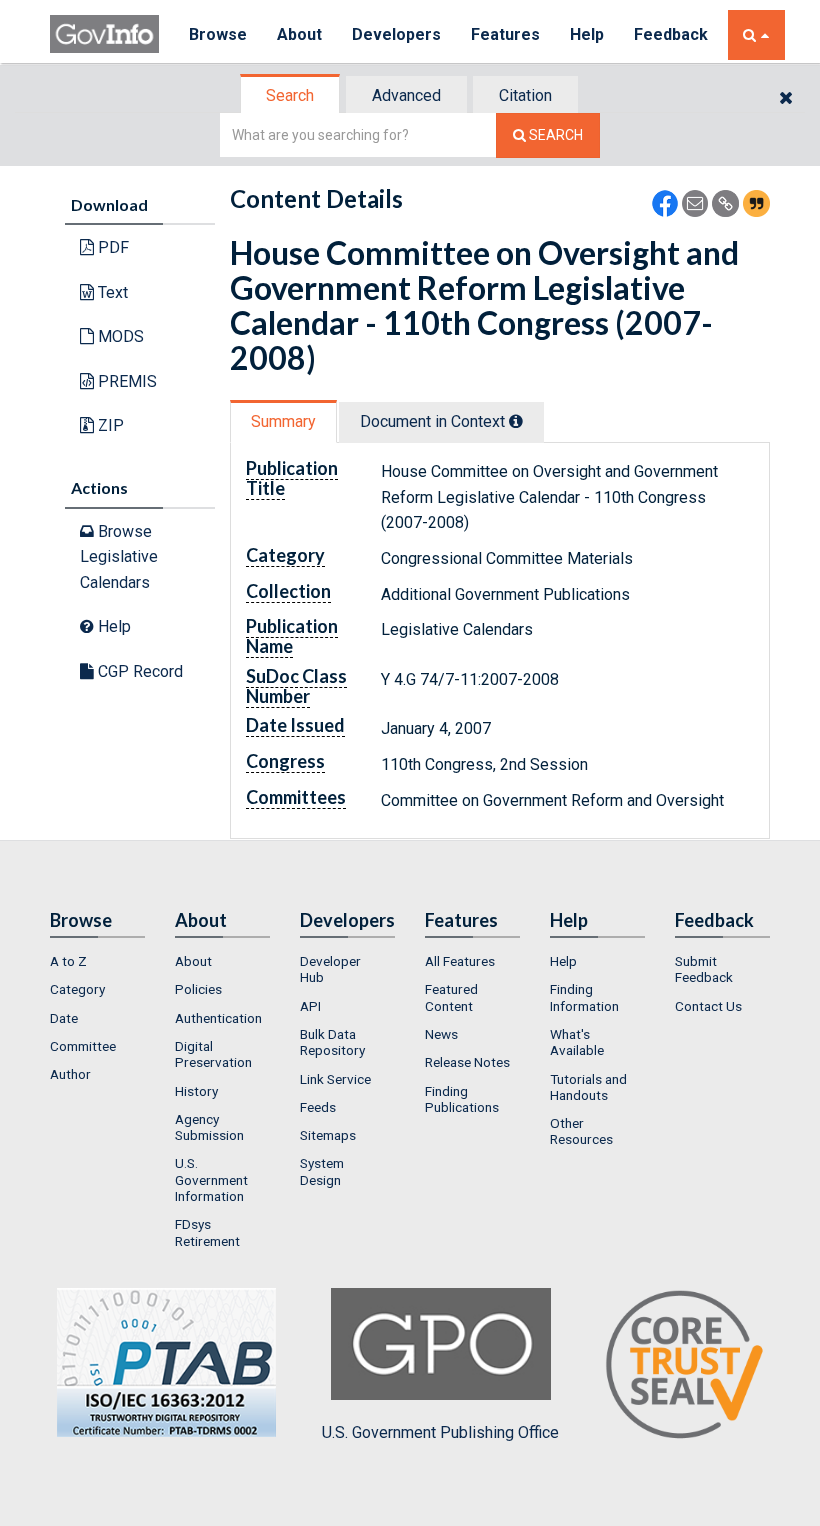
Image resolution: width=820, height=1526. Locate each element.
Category (77, 989)
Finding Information (584, 997)
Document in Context (434, 421)
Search (290, 95)
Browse (218, 34)
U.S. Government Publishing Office (440, 1432)
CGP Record (138, 671)
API (310, 1006)
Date (64, 1018)
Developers (396, 34)
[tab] (291, 95)
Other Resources (581, 1131)
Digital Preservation (213, 1054)
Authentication (218, 1018)
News (441, 1034)
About (299, 34)
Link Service (335, 1079)
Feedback (671, 34)
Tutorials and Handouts (588, 1087)
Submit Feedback (704, 969)
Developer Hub (330, 969)
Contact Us (708, 1006)
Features (505, 34)
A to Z (68, 961)
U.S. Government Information (211, 1179)
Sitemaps (328, 1135)
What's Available (577, 1042)
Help (587, 34)
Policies (198, 989)
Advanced (406, 95)
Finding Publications (462, 1099)
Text (111, 292)
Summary (283, 421)
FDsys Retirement (207, 1232)
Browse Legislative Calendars (119, 557)
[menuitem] (97, 961)
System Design (322, 1171)
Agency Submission (209, 1127)
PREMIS (125, 381)
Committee (83, 1046)
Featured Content (451, 997)
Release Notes (467, 1062)
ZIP (109, 425)
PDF (111, 247)
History (196, 1091)
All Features (460, 961)
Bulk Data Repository (332, 1042)
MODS (119, 336)
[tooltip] (516, 421)
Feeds (318, 1107)
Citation (525, 95)
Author (70, 1074)
